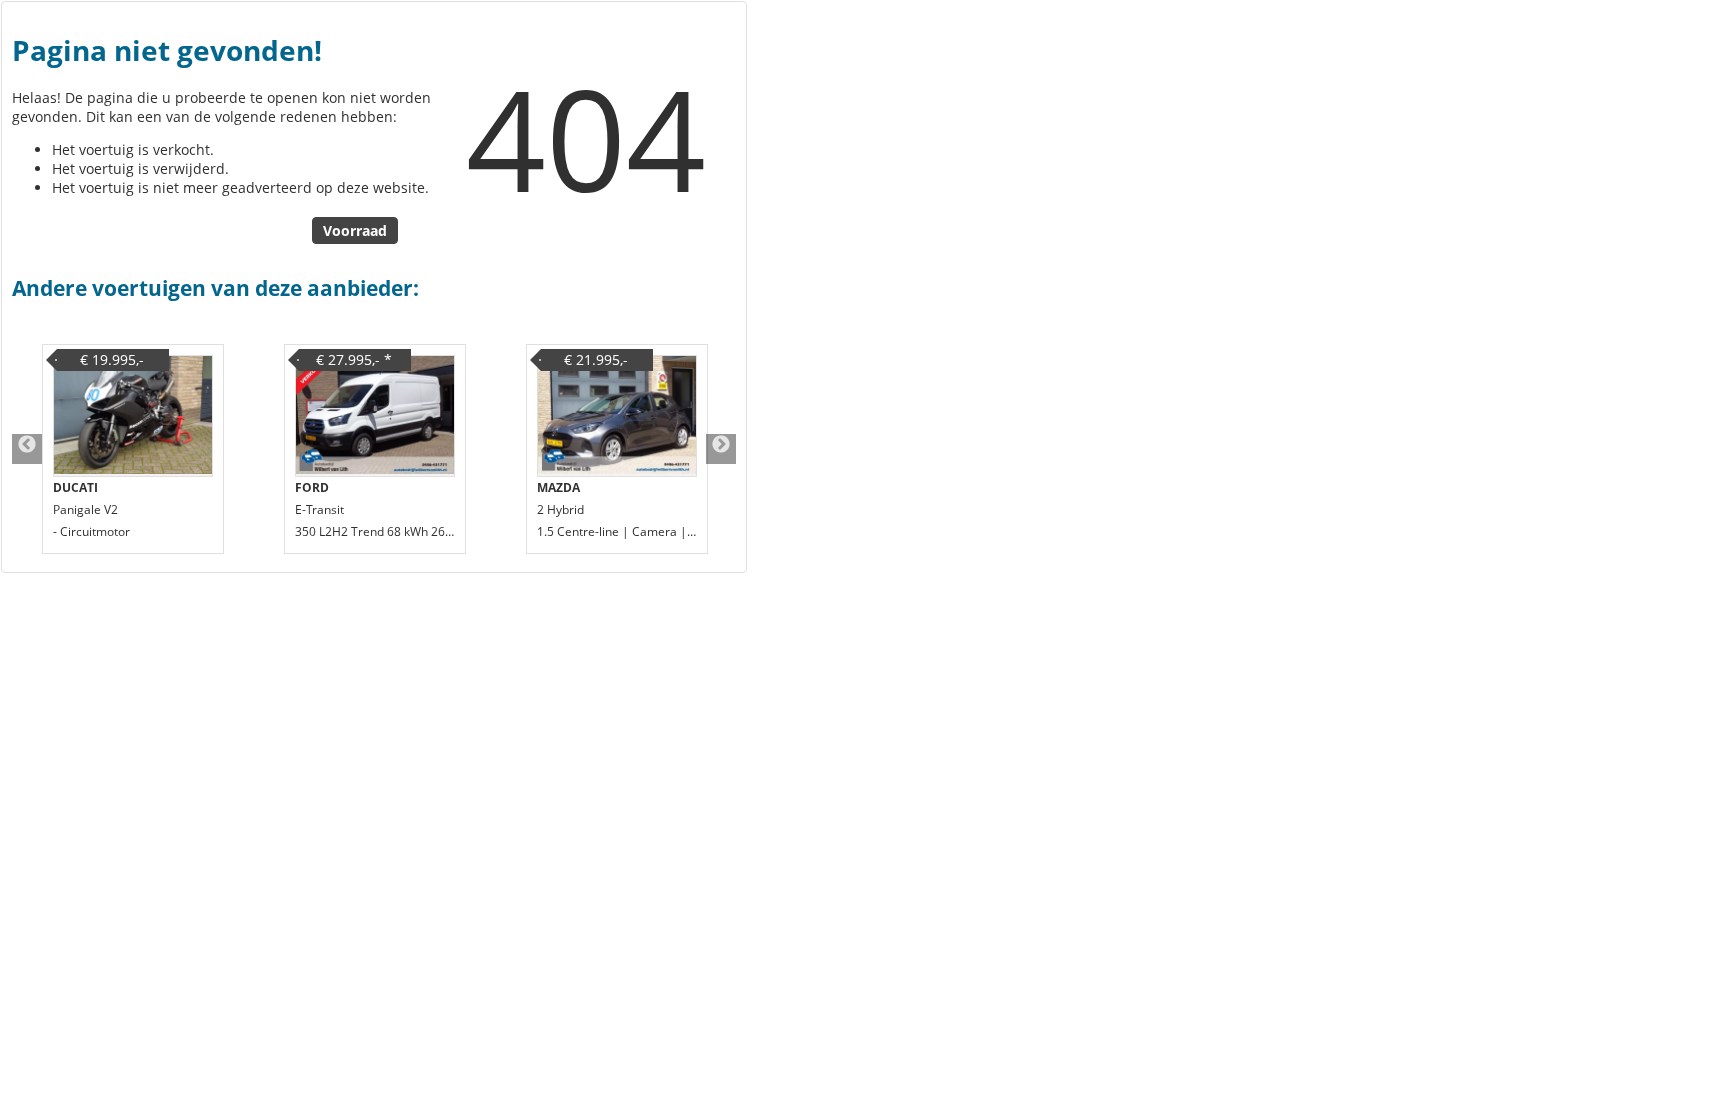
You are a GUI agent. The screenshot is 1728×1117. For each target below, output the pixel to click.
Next (721, 449)
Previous (27, 449)
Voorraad (355, 230)
